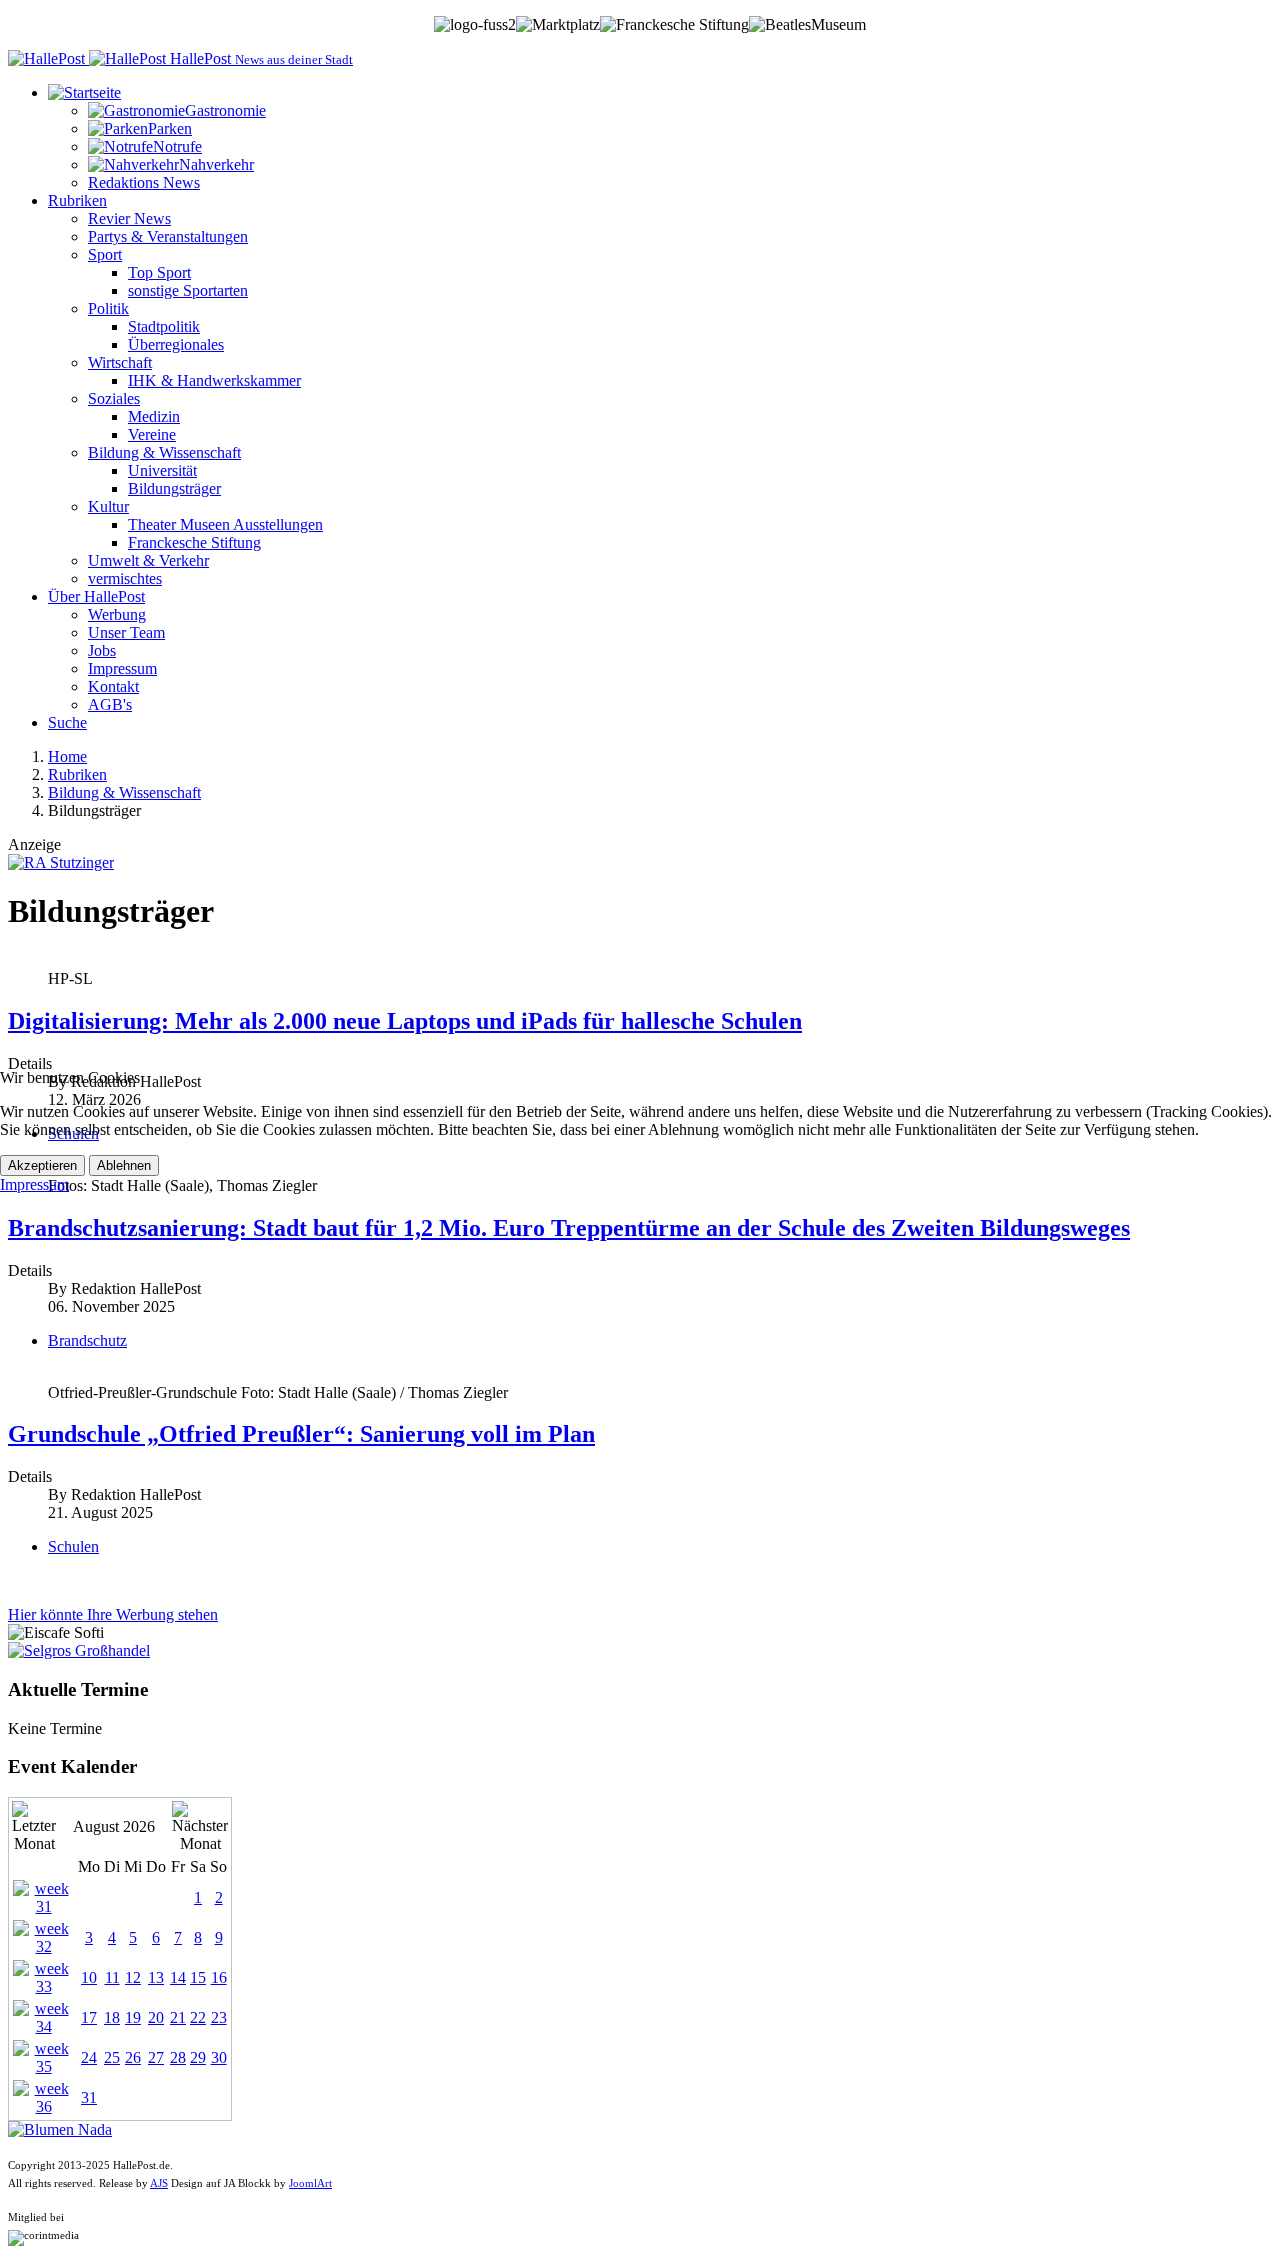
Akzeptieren (42, 1165)
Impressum (34, 1184)
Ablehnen (124, 1165)
